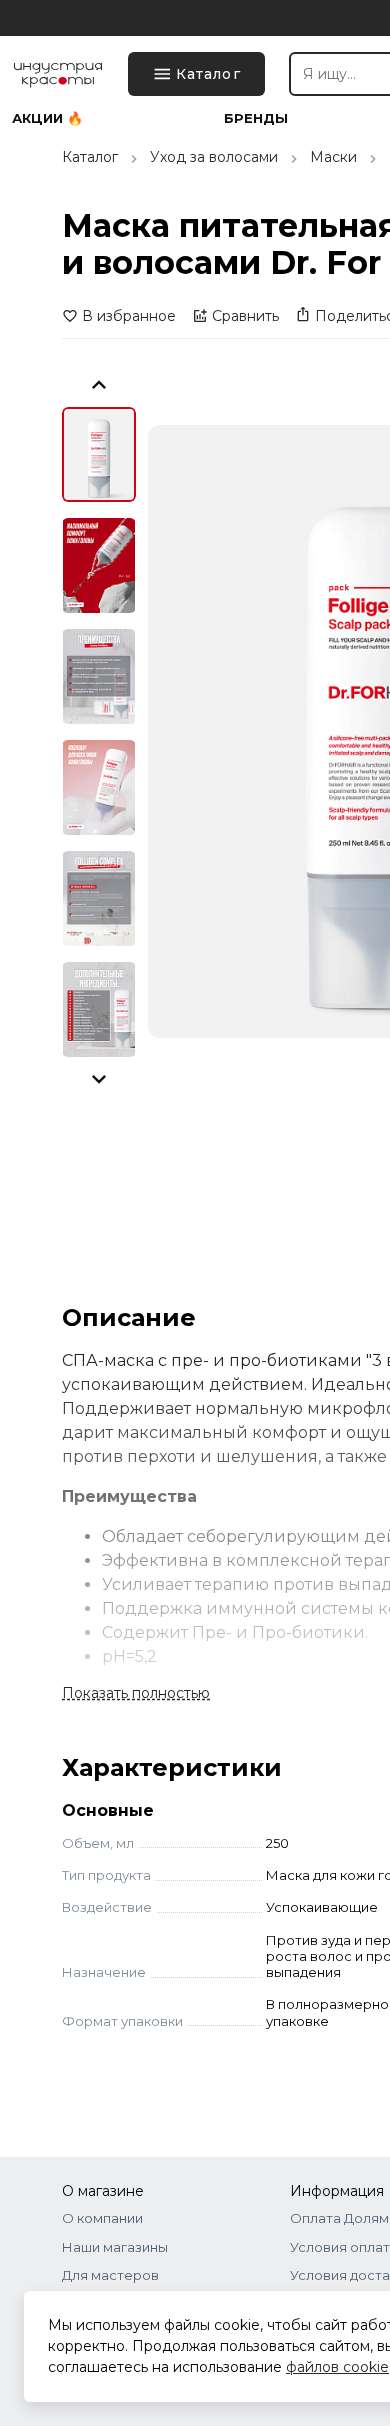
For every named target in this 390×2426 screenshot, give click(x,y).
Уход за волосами (214, 157)
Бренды (256, 118)
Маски (333, 157)
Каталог (90, 157)
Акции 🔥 (47, 118)
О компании (102, 2218)
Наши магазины (115, 2247)
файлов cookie (337, 2367)
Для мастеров (110, 2275)
